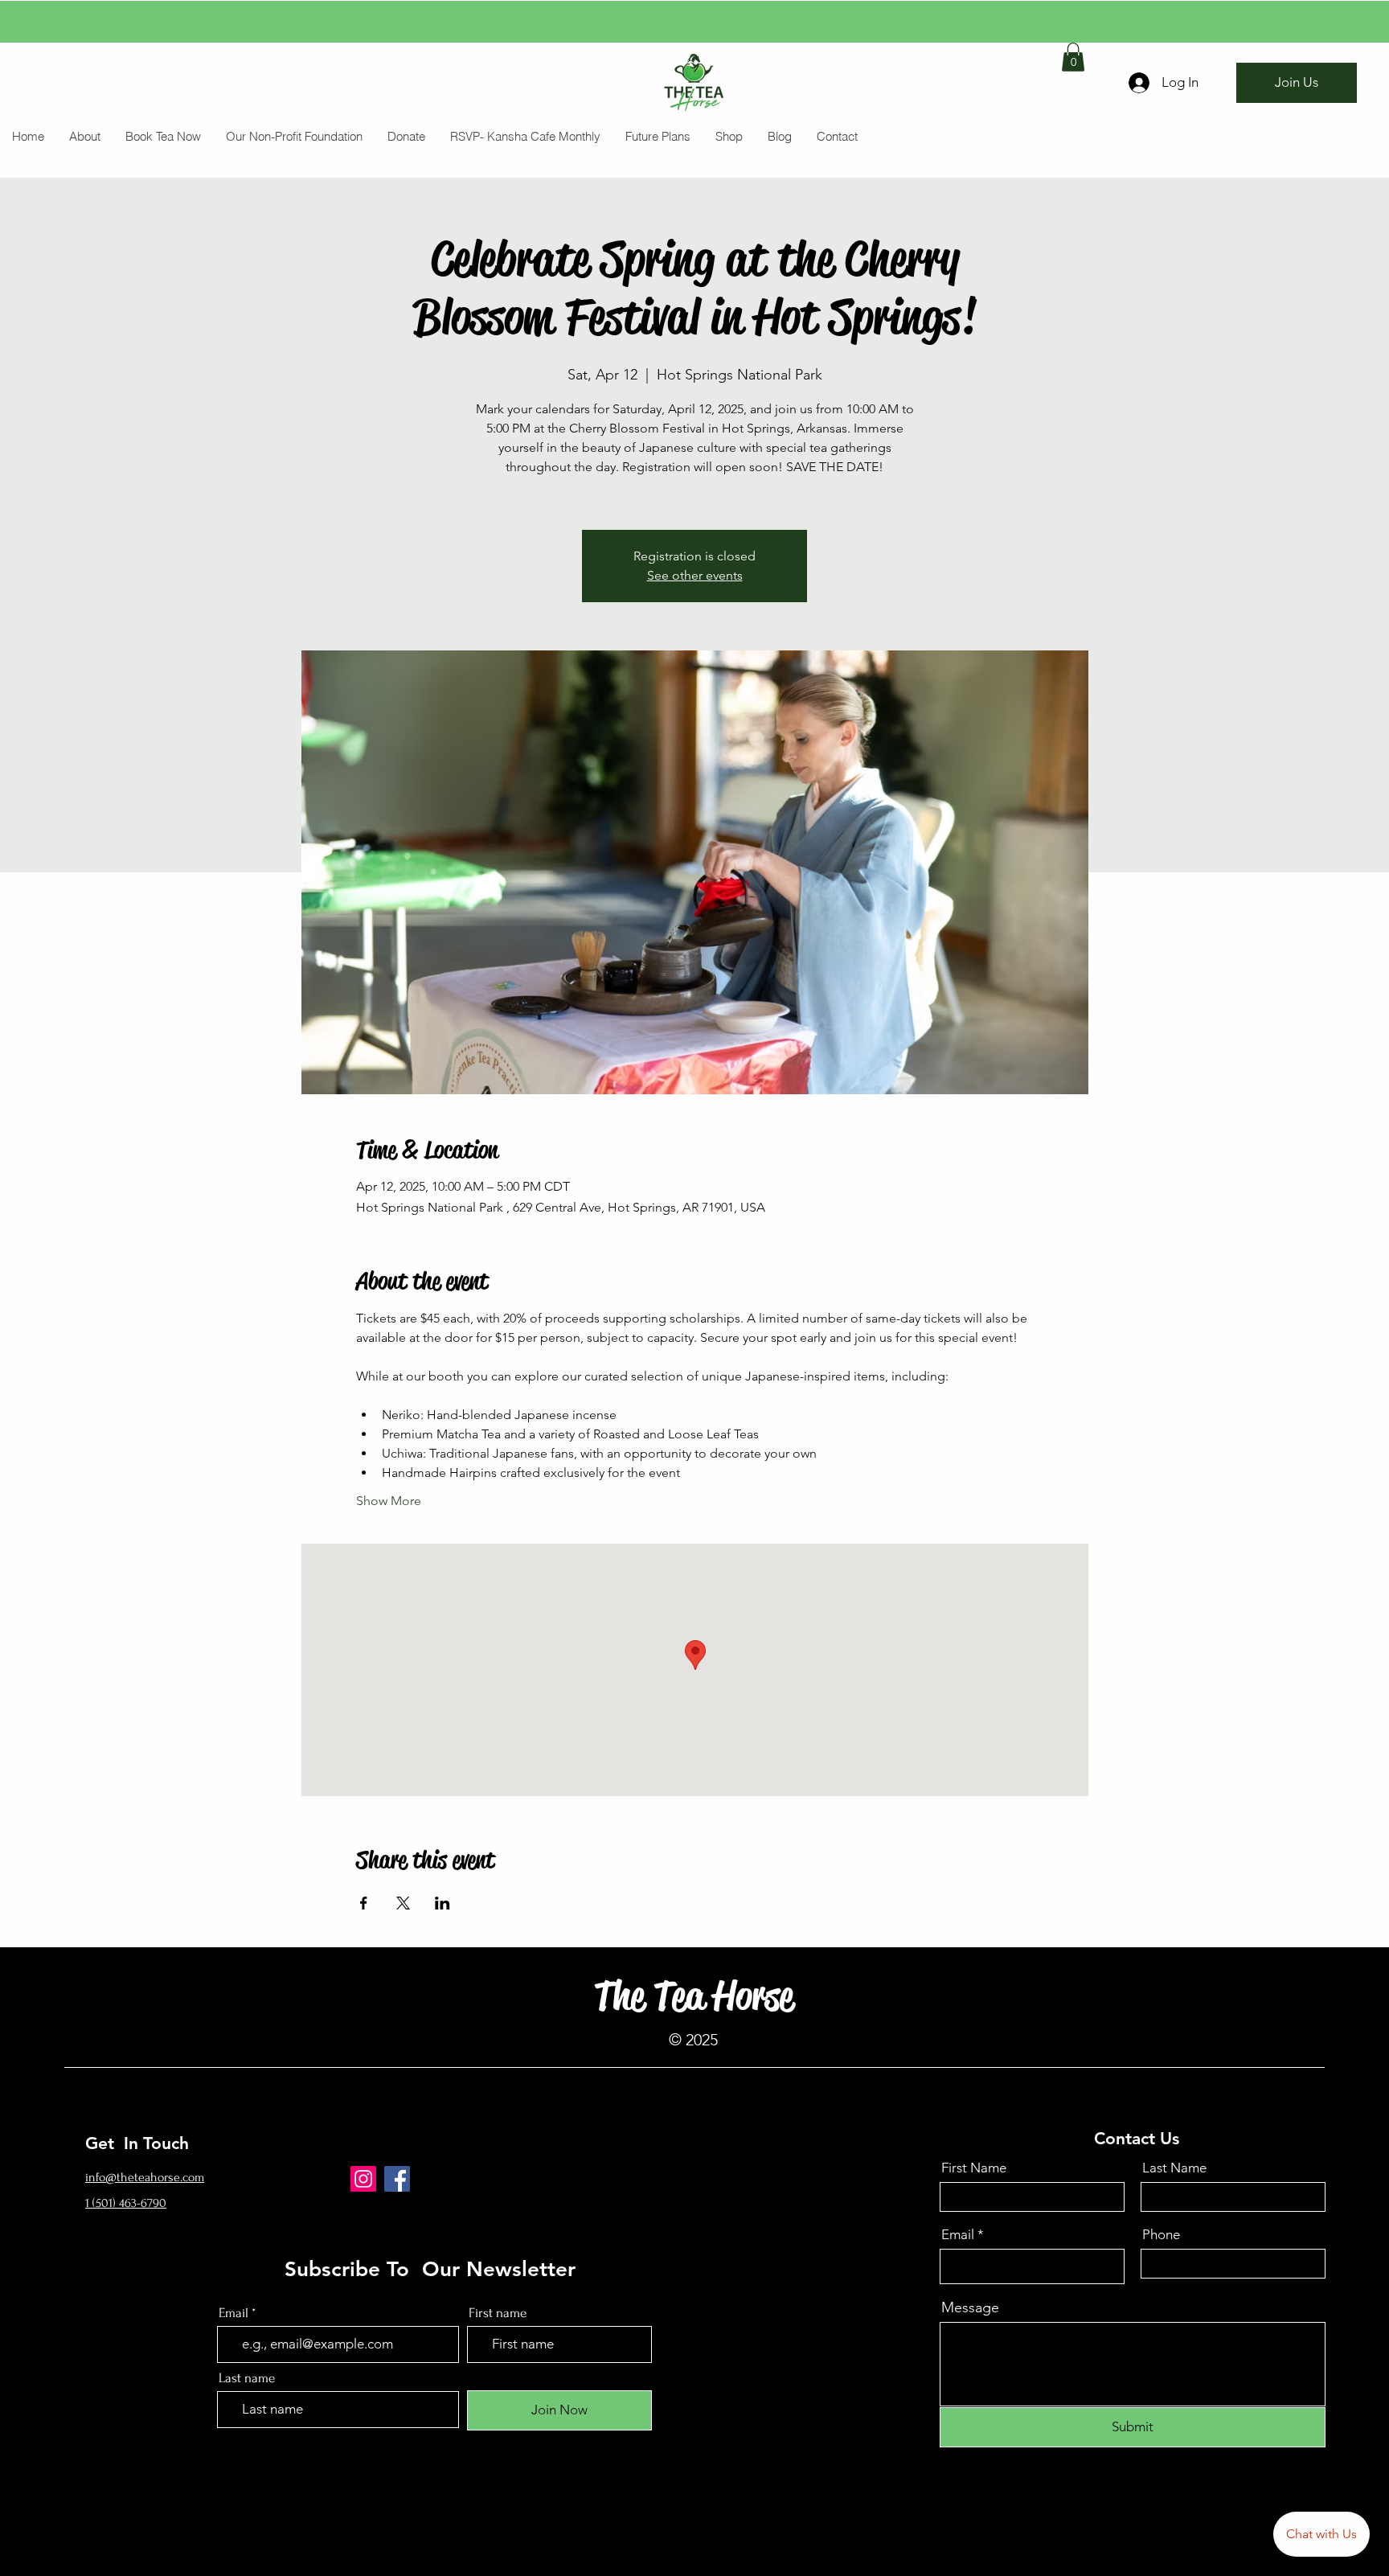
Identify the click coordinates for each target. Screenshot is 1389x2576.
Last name (247, 2378)
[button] (1073, 57)
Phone (1161, 2235)
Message (970, 2307)
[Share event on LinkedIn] (443, 1903)
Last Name (1174, 2168)
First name (498, 2313)
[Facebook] (397, 2179)
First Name (974, 2168)
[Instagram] (363, 2179)
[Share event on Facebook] (364, 1903)
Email (958, 2235)
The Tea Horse (694, 1996)
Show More (389, 1501)
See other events (695, 575)
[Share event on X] (403, 1903)
